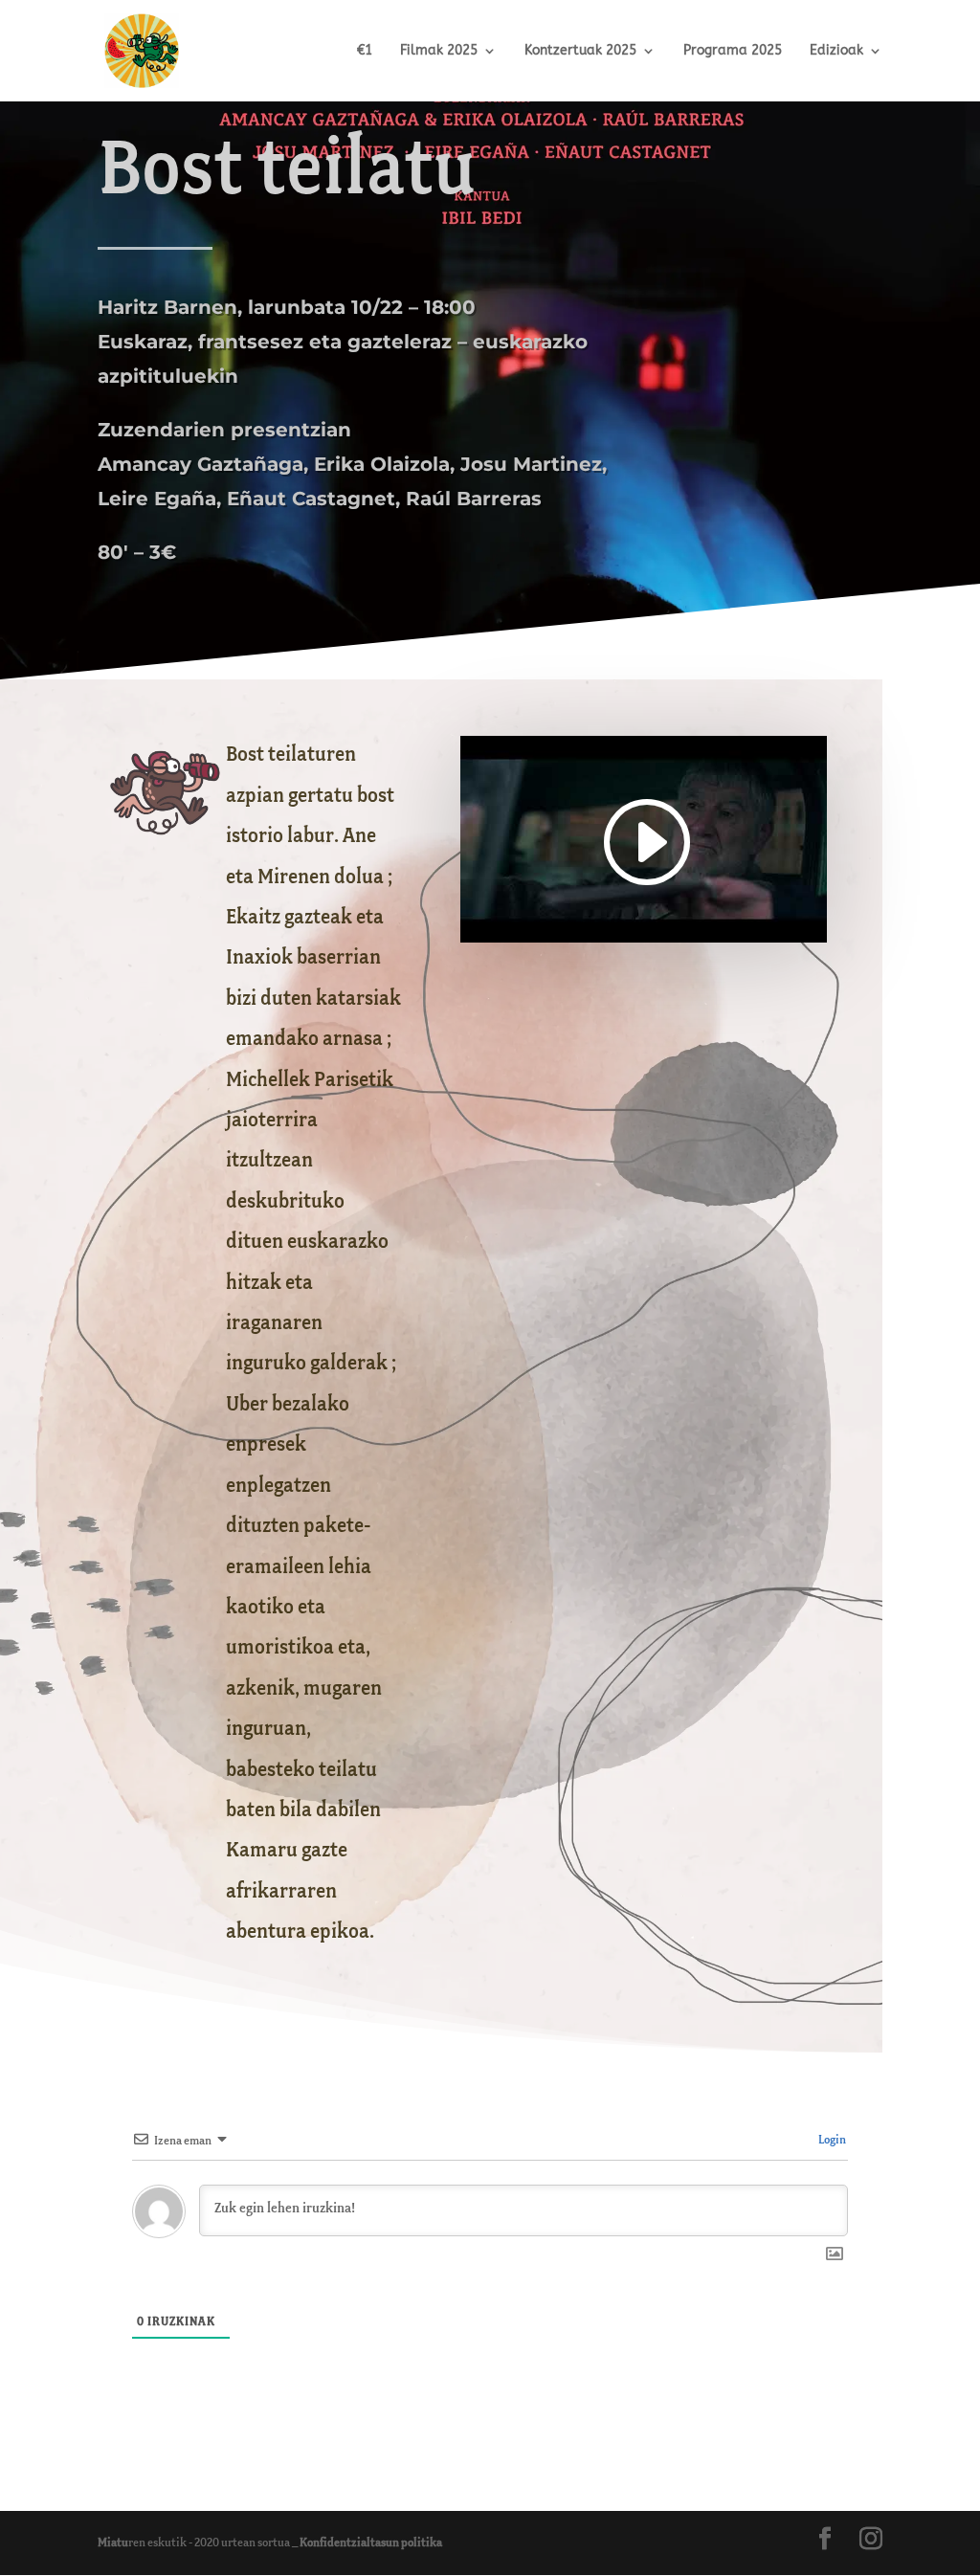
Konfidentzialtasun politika (371, 2543)
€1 (365, 51)
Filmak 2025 (439, 51)
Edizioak (836, 51)
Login (831, 2140)
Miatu (113, 2543)
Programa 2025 (733, 51)
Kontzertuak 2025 (580, 51)
